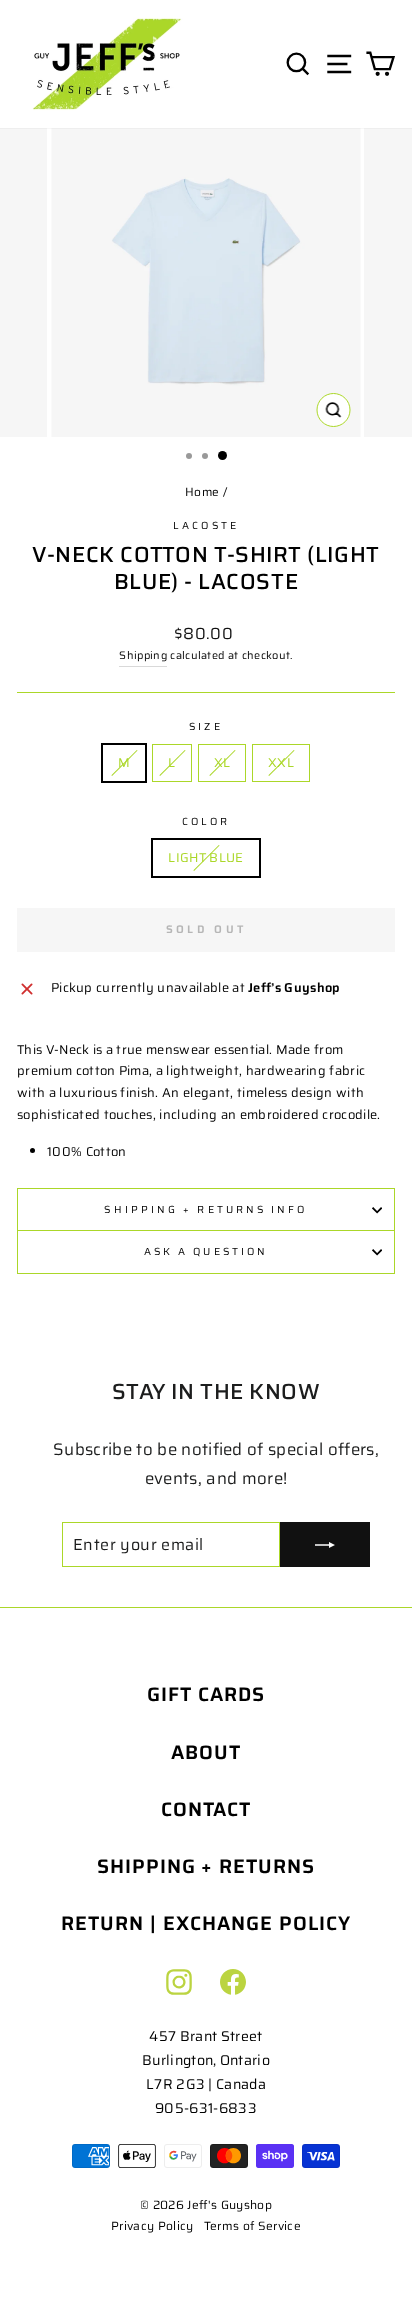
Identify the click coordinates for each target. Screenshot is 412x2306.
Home (202, 491)
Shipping (143, 655)
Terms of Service (252, 2225)
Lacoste (206, 525)
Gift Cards (206, 1694)
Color (206, 821)
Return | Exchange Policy (205, 1923)
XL (222, 762)
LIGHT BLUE (205, 857)
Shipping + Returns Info (205, 1209)
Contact (206, 1809)
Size (205, 726)
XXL (281, 762)
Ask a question (206, 1251)
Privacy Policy (152, 2225)
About (206, 1752)
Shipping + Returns (206, 1866)
